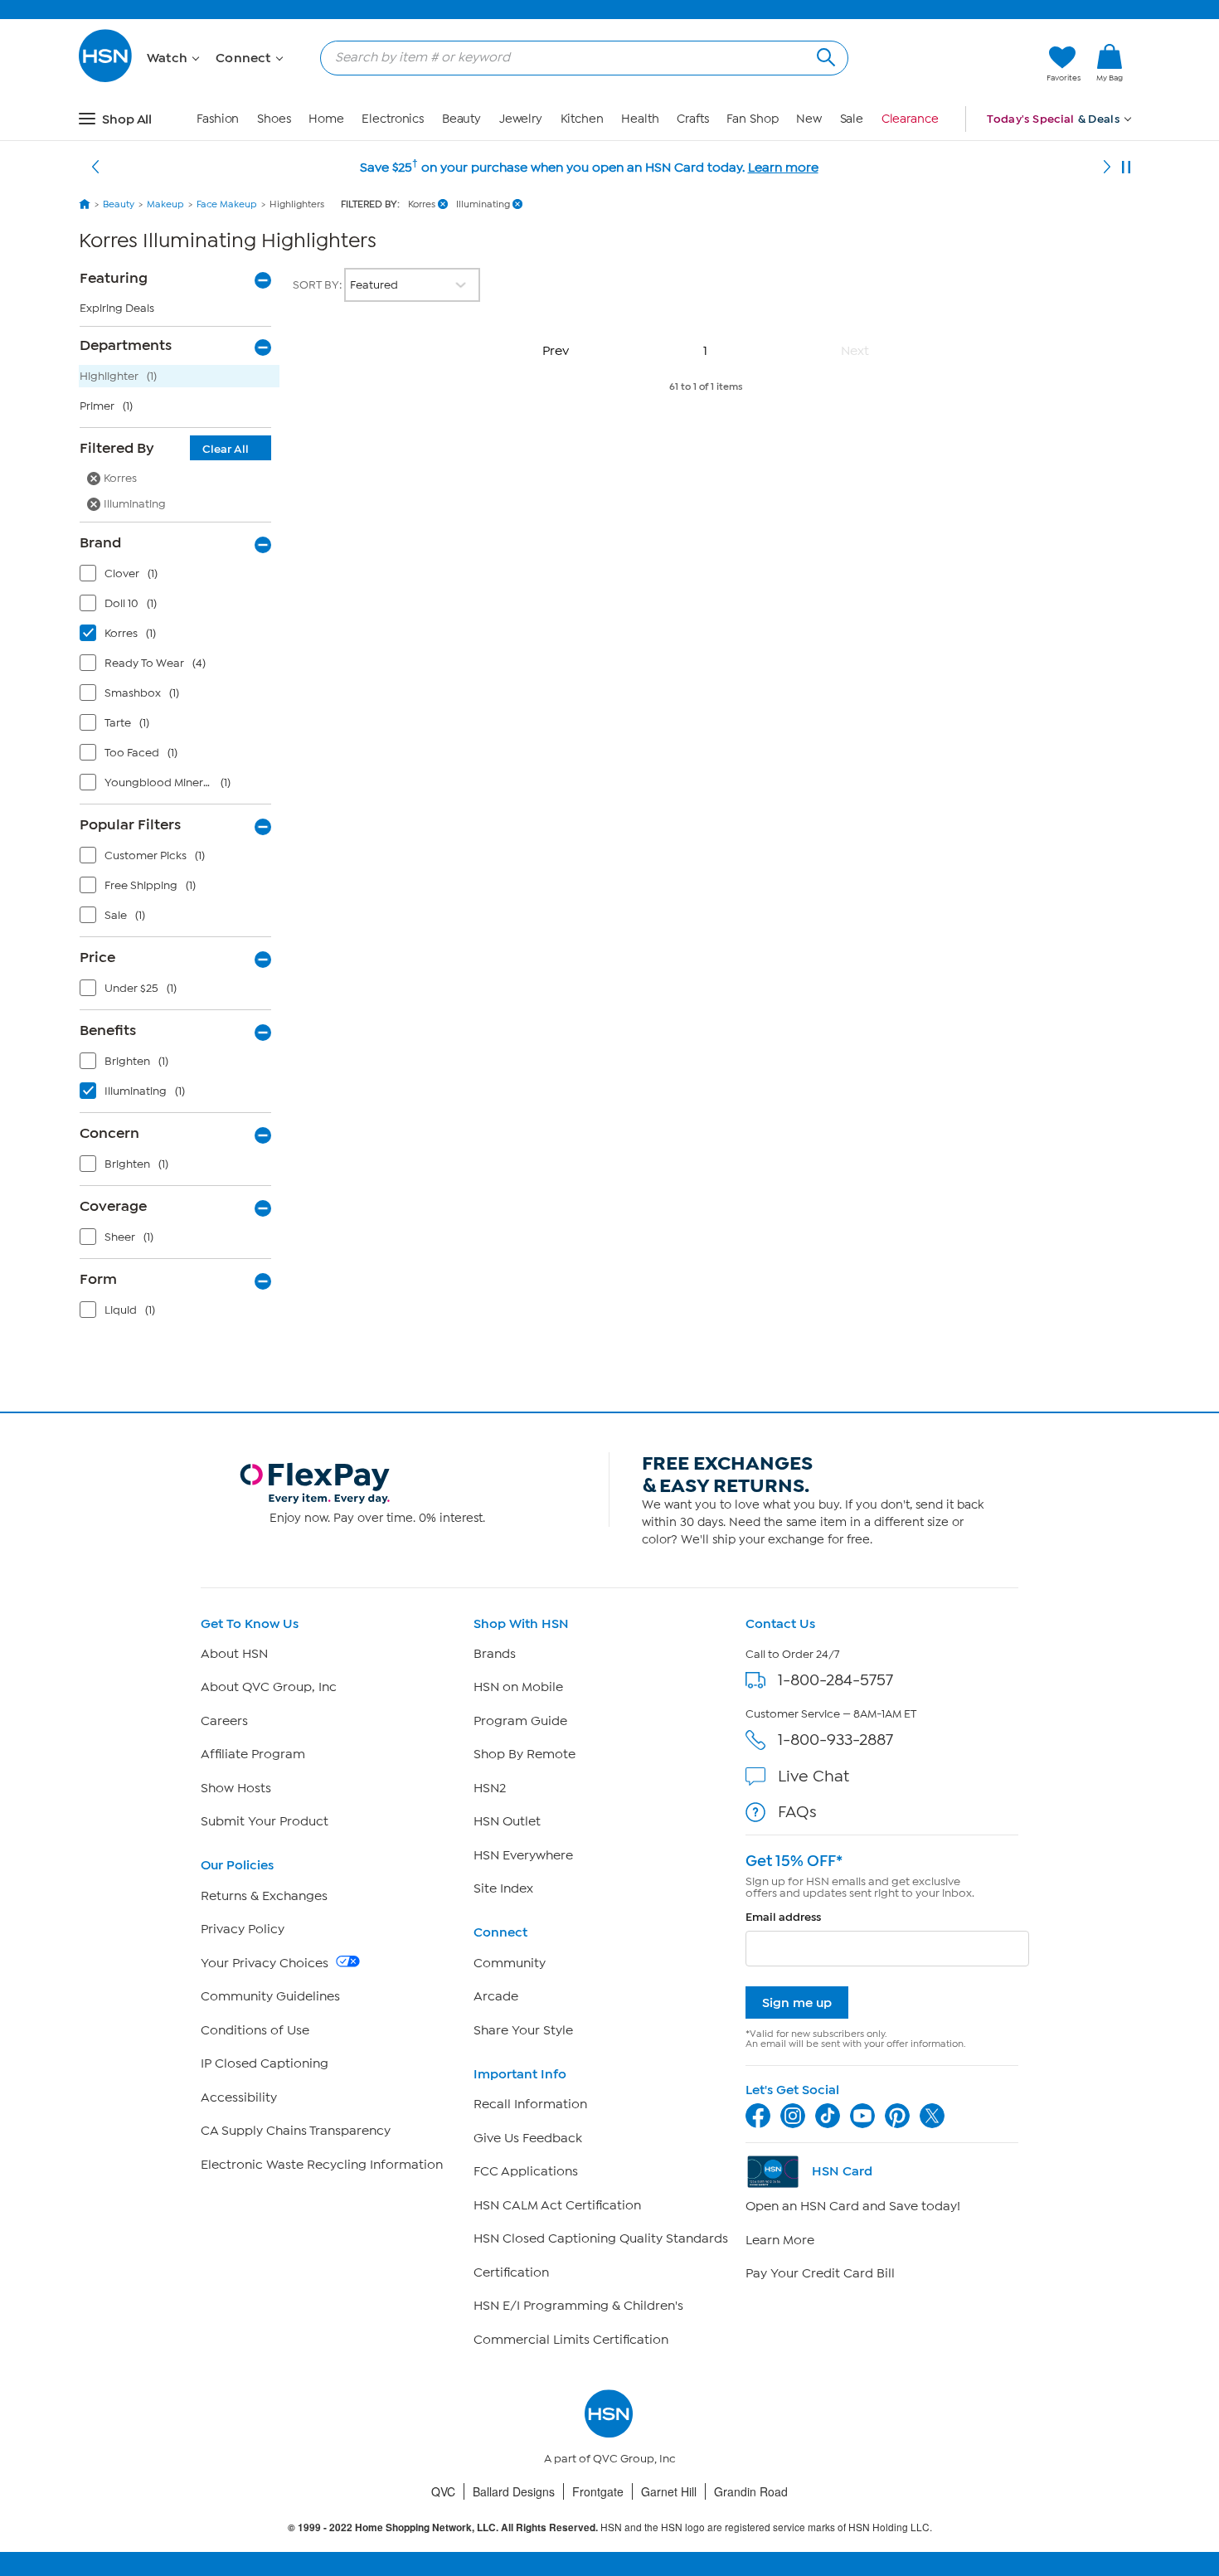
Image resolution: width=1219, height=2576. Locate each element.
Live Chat (813, 1776)
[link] (1110, 64)
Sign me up (797, 2002)
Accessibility (239, 2097)
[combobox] (578, 57)
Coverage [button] (113, 1206)
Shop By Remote (525, 1754)
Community (510, 1963)
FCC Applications (526, 2171)
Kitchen (582, 119)
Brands (495, 1654)
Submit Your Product (265, 1821)
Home (326, 119)
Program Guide (520, 1721)
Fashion (218, 119)
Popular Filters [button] (130, 824)
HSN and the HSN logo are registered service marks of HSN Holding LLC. (610, 2527)
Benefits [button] (108, 1030)
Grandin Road (751, 2491)
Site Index (503, 1888)
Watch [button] (169, 58)
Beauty (461, 119)
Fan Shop (752, 119)
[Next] (1107, 168)
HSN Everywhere (523, 1855)
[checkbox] (179, 577)
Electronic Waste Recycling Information (322, 2165)
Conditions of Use (255, 2030)
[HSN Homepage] (85, 204)
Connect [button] (245, 58)
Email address (783, 1917)
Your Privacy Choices (266, 1963)
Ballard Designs (514, 2491)
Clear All (226, 449)
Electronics (393, 119)
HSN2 (490, 1788)
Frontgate (598, 2491)
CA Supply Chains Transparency (296, 2131)
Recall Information (530, 2104)
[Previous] (95, 168)
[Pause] (1126, 168)
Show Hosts (236, 1788)
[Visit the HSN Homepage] (106, 79)
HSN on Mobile (518, 1687)
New (809, 119)
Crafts (692, 119)
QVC (443, 2491)
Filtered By (164, 448)
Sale (852, 119)
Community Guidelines (270, 1996)
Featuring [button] (114, 278)
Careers (224, 1721)
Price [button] (97, 957)
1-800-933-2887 (835, 1740)
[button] (956, 64)
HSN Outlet (507, 1821)
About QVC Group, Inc (269, 1687)
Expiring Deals (117, 308)
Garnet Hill (669, 2491)
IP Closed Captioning (265, 2063)
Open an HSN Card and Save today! (853, 2206)
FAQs (797, 1812)
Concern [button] (109, 1133)
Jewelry (521, 119)
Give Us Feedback (528, 2138)
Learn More (780, 2240)
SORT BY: (318, 285)
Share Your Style (523, 2030)
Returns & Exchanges (264, 1896)
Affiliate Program (253, 1754)
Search (824, 55)
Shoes (274, 119)
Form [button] (98, 1279)
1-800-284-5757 (835, 1680)
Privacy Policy (243, 1929)
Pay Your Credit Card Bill (820, 2273)
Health (640, 119)
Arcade (496, 1996)
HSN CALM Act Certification (557, 2205)
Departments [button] (126, 345)
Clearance (910, 119)
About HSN (234, 1654)
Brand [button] (100, 542)
